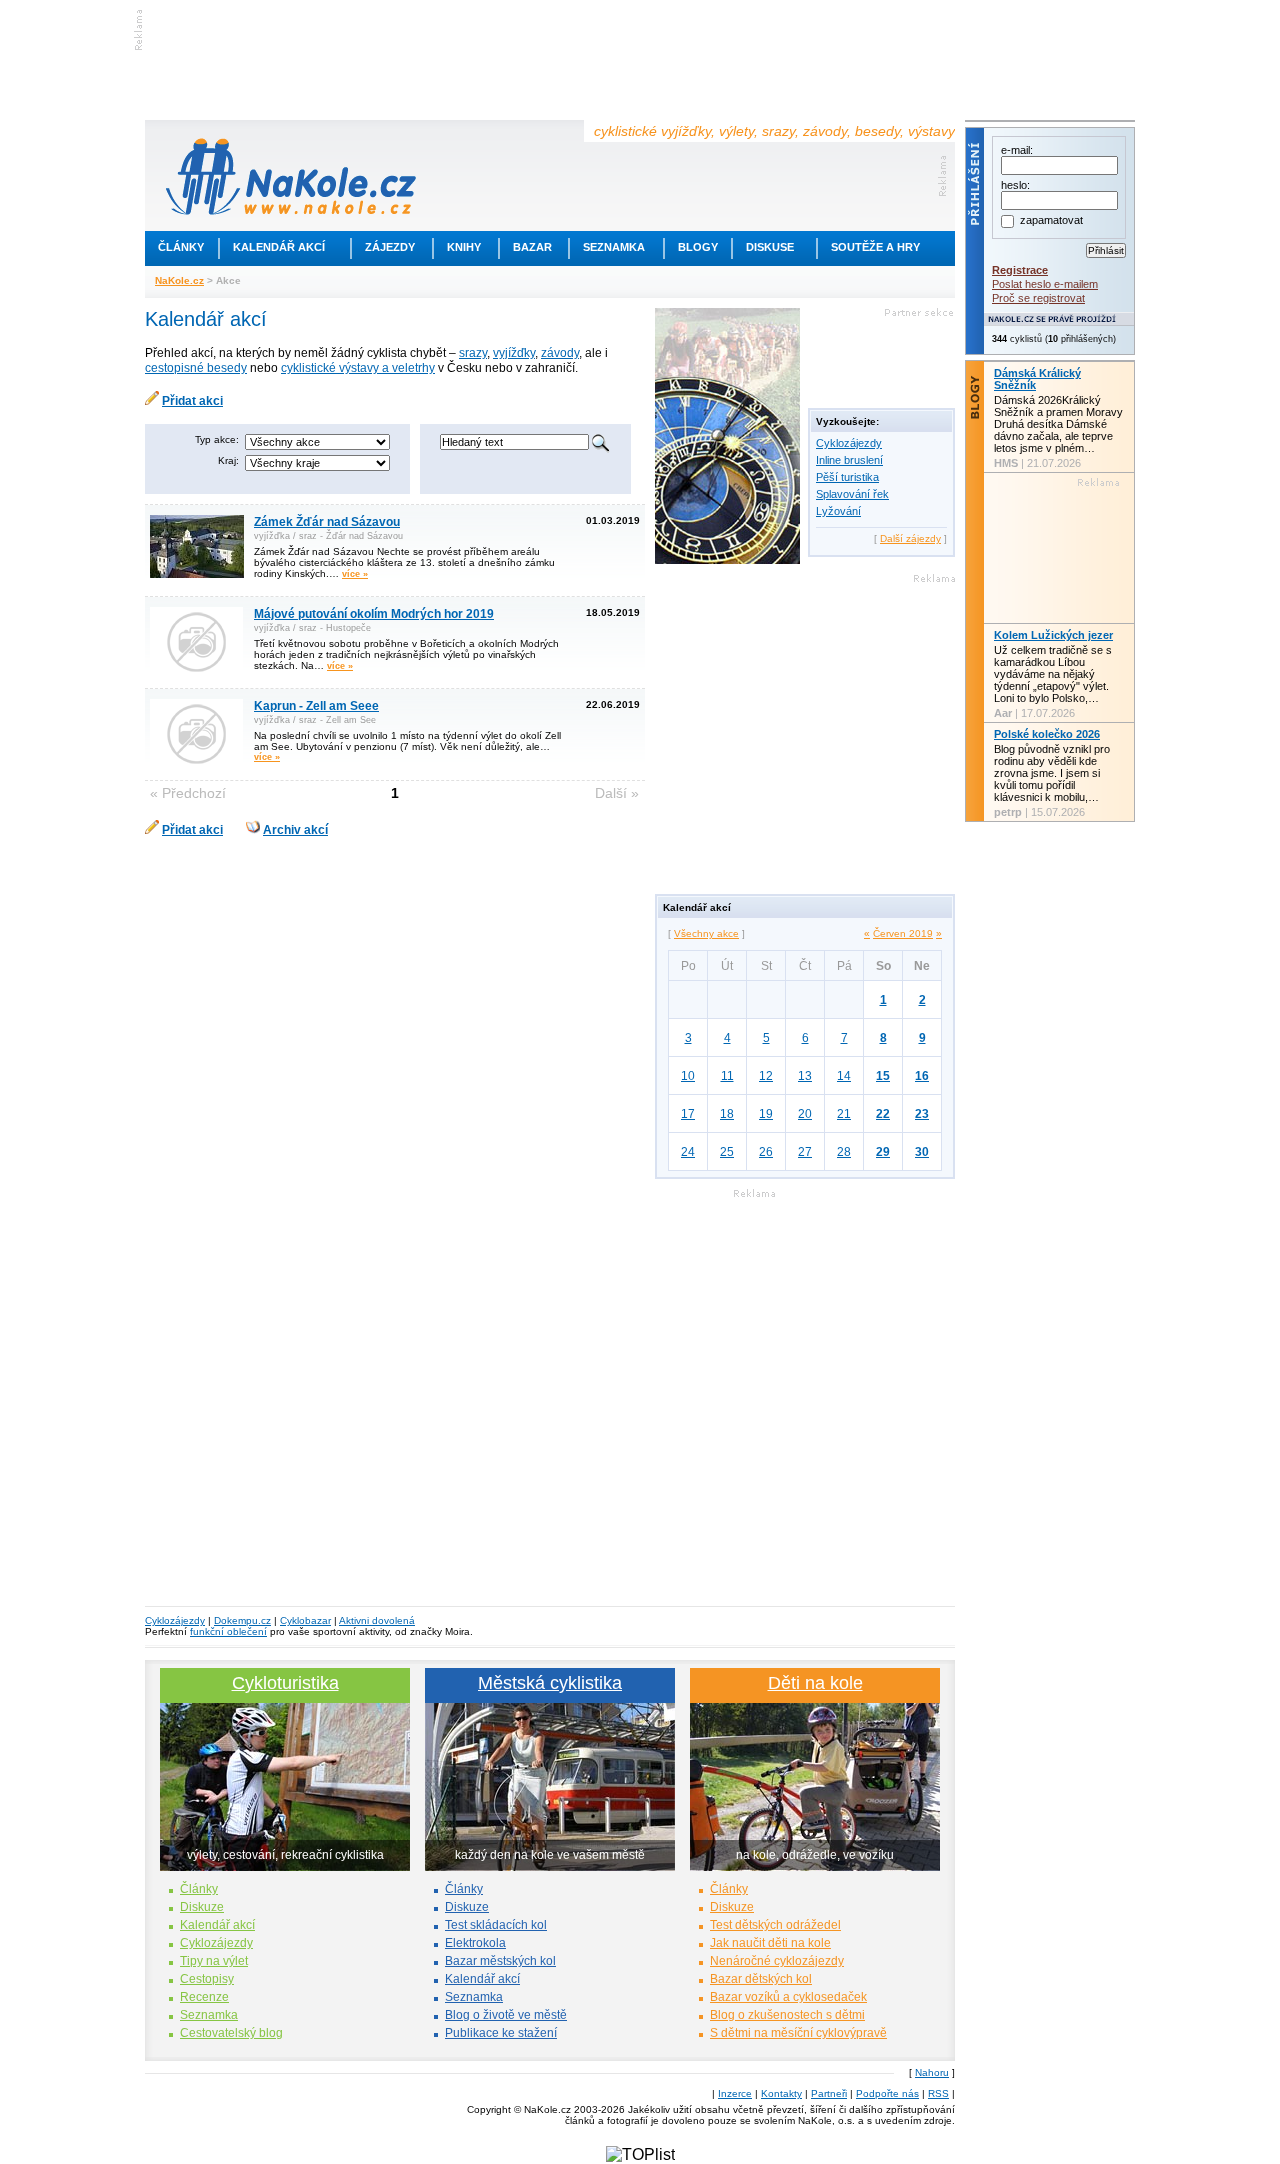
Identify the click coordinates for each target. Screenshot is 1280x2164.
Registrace (1020, 270)
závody (560, 353)
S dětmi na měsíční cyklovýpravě (798, 2033)
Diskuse (770, 247)
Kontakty (781, 2093)
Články (181, 247)
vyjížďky (514, 353)
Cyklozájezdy (849, 443)
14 (844, 1076)
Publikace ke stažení (501, 2033)
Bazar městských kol (500, 1961)
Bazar (532, 247)
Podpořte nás (887, 2093)
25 (727, 1152)
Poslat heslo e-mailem (1045, 284)
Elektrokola (475, 1943)
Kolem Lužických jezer (1053, 635)
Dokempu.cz (242, 1620)
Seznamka (614, 247)
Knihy (464, 247)
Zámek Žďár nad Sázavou (327, 522)
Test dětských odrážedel (775, 1925)
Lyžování (838, 511)
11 (727, 1076)
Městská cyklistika (550, 1683)
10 (688, 1076)
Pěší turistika (847, 477)
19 (766, 1114)
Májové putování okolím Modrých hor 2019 (374, 614)
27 (805, 1152)
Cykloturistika (285, 1683)
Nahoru (932, 2072)
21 (844, 1114)
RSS (938, 2093)
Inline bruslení (849, 460)
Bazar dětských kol (761, 1979)
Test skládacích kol (496, 1925)
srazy (473, 353)
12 (766, 1076)
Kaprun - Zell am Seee (316, 706)
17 (688, 1114)
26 (766, 1152)
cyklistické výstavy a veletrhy (358, 368)
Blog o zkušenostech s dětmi (787, 2015)
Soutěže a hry (875, 247)
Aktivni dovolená (377, 1620)
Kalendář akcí (279, 247)
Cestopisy (207, 1979)
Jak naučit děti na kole (770, 1943)
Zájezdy (390, 247)
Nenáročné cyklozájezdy (777, 1961)
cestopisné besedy (196, 368)
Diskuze (202, 1907)
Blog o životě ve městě (506, 2015)
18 (727, 1114)
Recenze (204, 1997)
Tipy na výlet (214, 1961)
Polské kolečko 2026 (1047, 734)
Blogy (698, 247)
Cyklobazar (305, 1620)
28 (844, 1152)
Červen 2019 (903, 933)
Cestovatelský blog (231, 2033)
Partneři (829, 2093)
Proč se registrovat (1038, 298)
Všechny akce (706, 933)
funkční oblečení (228, 1631)
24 (688, 1152)
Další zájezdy (910, 538)
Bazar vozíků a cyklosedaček (788, 1997)
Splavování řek (852, 494)
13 (805, 1076)
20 (805, 1114)
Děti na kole (815, 1683)
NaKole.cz (179, 280)
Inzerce (735, 2093)
